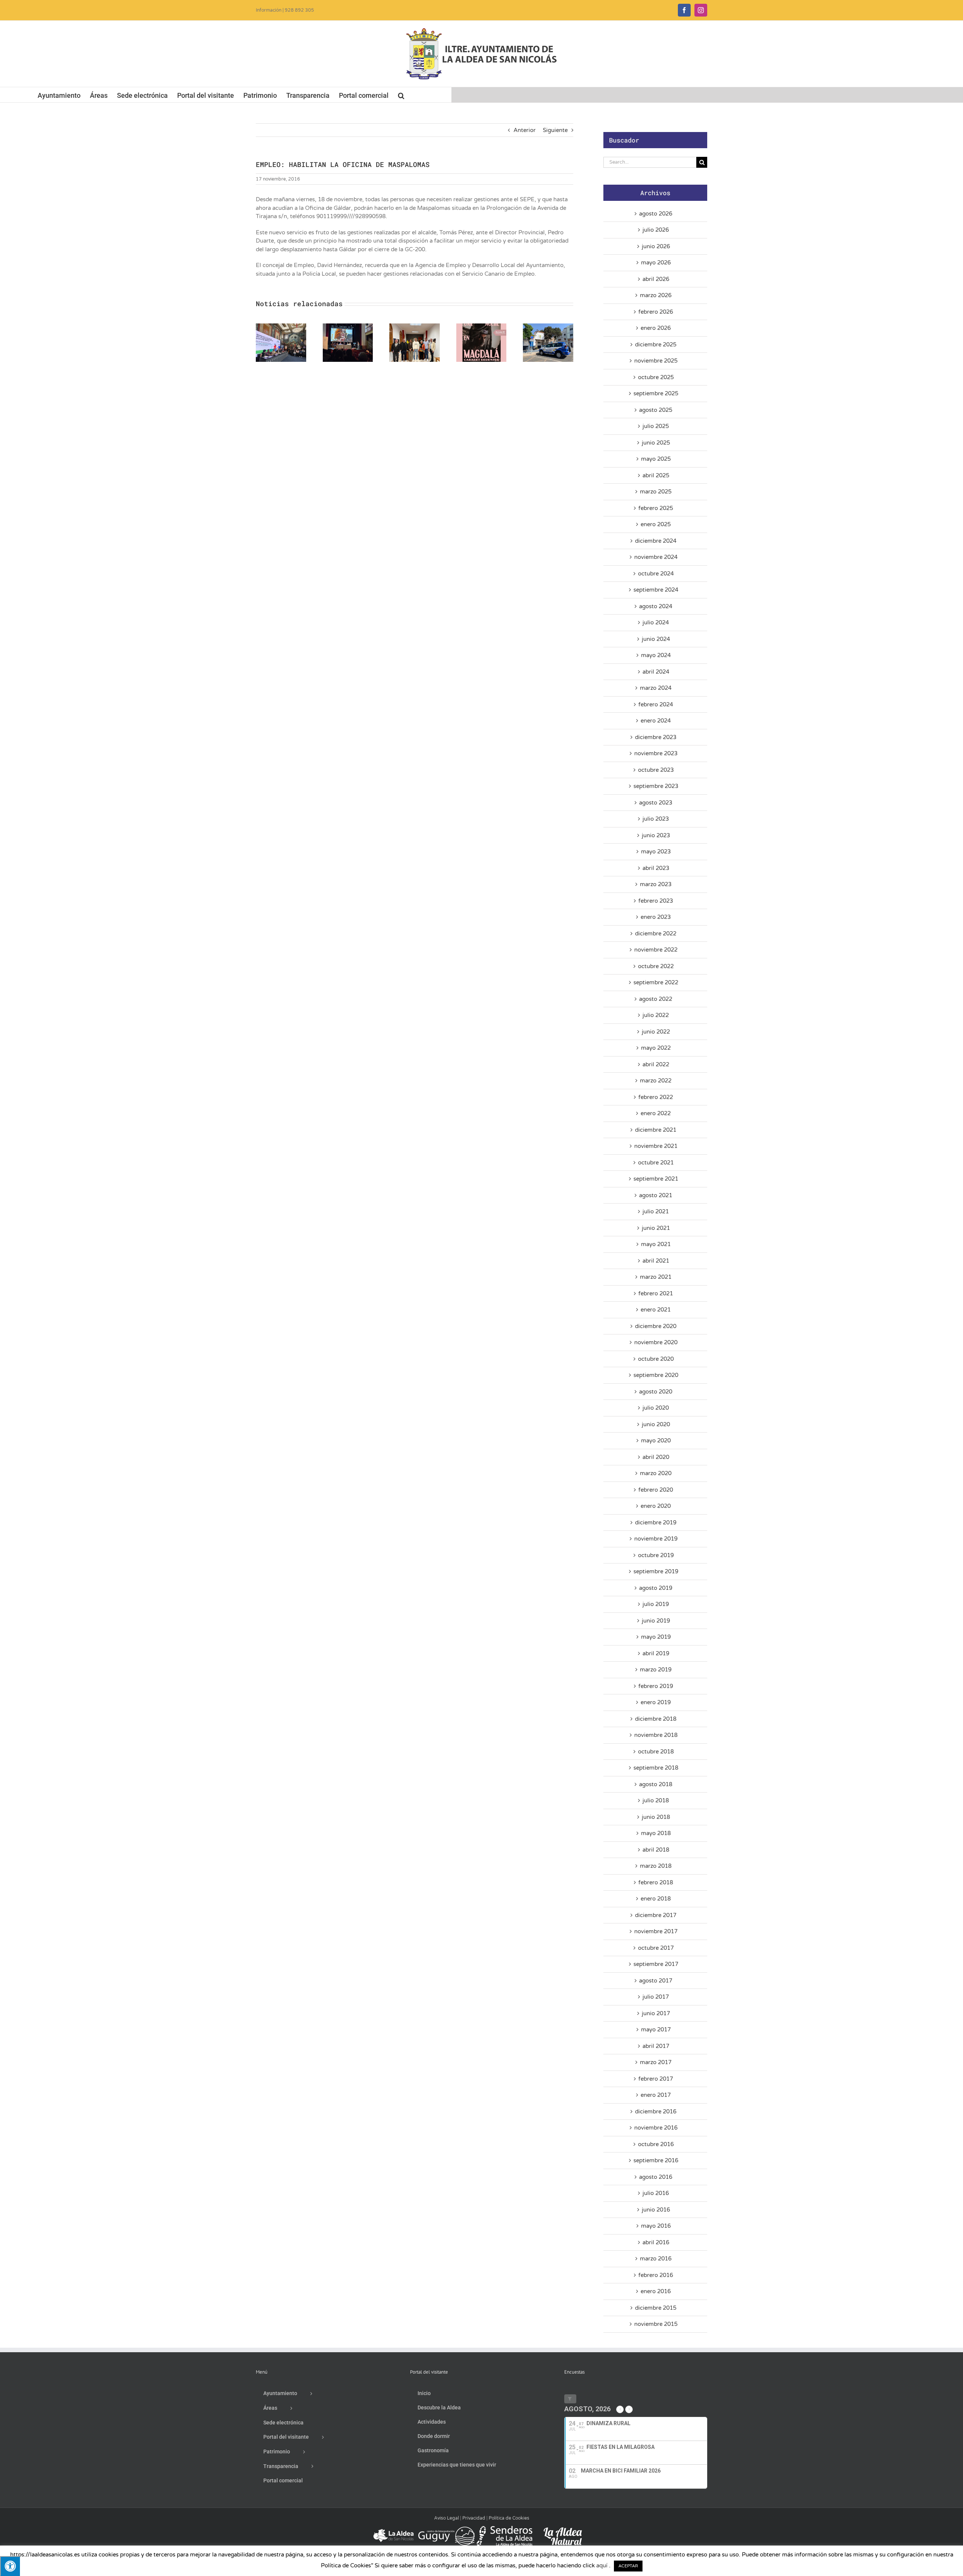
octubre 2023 (656, 770)
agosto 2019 (656, 1588)
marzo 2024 (656, 688)
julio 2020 (656, 1408)
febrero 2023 (656, 901)
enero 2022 (656, 1113)
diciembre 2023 (656, 737)
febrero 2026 (656, 312)
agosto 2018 (656, 1784)
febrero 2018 (656, 1882)
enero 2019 (656, 1702)
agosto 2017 (656, 1981)
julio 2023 (656, 819)
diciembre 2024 (656, 541)
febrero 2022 (656, 1097)
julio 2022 (656, 1015)
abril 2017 (656, 2046)
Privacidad (474, 2518)
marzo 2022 (656, 1081)
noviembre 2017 (656, 1931)
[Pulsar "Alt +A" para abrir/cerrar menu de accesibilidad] (10, 2566)
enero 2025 (656, 524)
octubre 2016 (656, 2144)
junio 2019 (656, 1621)
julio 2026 (656, 230)
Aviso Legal (447, 2518)
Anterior (525, 130)
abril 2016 (656, 2242)
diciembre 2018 (656, 1719)
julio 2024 (656, 622)
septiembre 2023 (656, 786)
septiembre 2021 (656, 1179)
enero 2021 (656, 1310)
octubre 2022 (656, 966)
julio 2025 (656, 426)
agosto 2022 (656, 999)
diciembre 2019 (656, 1523)
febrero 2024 (656, 704)
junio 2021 (656, 1228)
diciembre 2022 (656, 934)
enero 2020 (656, 1506)
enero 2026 (656, 328)
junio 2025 (656, 443)
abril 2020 (656, 1457)
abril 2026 (656, 279)
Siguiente (555, 130)
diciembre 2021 (656, 1130)
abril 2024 (656, 672)
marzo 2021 (656, 1277)
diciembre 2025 (656, 345)
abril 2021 (656, 1261)
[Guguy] (446, 2529)
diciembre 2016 (656, 2112)
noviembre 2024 (656, 557)
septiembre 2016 (656, 2160)
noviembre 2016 (656, 2128)
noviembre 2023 (656, 753)
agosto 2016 (656, 2177)
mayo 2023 (656, 852)
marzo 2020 (656, 1473)
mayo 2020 (656, 1441)
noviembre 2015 (656, 2324)
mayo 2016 (656, 2226)
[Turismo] (394, 2529)
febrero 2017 (656, 2079)
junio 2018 (656, 1817)
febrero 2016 (656, 2275)
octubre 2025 (656, 377)
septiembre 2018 (656, 1768)
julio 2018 (656, 1800)
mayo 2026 (656, 263)
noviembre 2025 (656, 361)
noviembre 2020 (656, 1342)
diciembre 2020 (656, 1326)
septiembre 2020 (656, 1375)
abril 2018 (656, 1850)
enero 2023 (656, 917)
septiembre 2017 (656, 1964)
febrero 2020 (656, 1490)
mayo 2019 (656, 1637)
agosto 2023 (656, 803)
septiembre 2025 (656, 393)
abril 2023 (656, 868)
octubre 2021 (656, 1163)
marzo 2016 (656, 2259)
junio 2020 (656, 1424)
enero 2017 (656, 2095)
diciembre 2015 (656, 2308)
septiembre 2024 (656, 590)
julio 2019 (656, 1604)
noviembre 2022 (656, 950)
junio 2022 (656, 1032)
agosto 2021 (656, 1195)
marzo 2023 (656, 884)
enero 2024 (656, 721)
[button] (401, 95)
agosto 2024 (656, 606)
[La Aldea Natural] (563, 2529)
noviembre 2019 (656, 1539)
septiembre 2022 (656, 982)
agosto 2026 (656, 214)
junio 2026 (656, 246)
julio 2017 (656, 1997)
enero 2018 (656, 1899)
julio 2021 (656, 1211)
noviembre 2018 (656, 1735)
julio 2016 (656, 2193)
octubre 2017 (656, 1948)
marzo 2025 (656, 492)
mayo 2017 (656, 2030)
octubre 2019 (656, 1555)
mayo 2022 (656, 1048)
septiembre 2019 (656, 1571)
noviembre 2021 (656, 1146)
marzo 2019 (656, 1670)
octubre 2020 (656, 1359)
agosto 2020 (656, 1392)
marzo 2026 (656, 295)
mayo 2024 (656, 655)
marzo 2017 (656, 2062)
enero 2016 (656, 2291)
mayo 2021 (656, 1244)
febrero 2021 (656, 1293)
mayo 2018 (656, 1833)
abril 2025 (656, 475)
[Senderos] (504, 2529)
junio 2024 (656, 639)
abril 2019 (656, 1653)
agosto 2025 (656, 410)
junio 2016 (656, 2210)
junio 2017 (656, 2013)
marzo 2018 (656, 1866)
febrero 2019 (656, 1686)
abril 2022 (656, 1064)
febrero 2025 (656, 508)
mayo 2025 (656, 459)
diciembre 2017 (656, 1915)
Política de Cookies (509, 2518)
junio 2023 (656, 835)
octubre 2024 (656, 574)
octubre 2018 (656, 1752)
